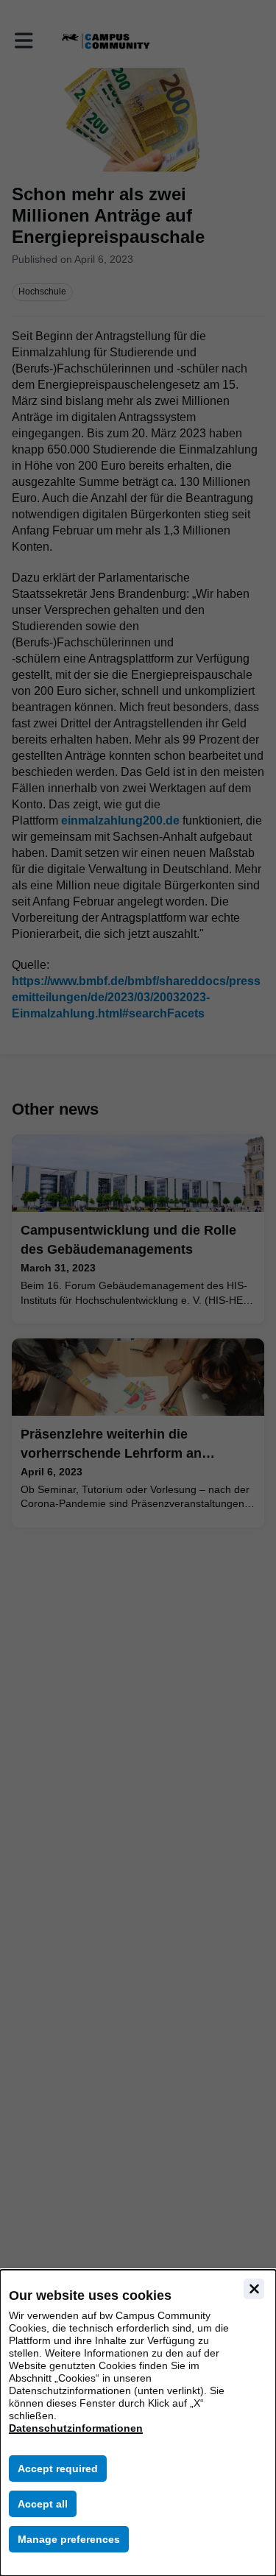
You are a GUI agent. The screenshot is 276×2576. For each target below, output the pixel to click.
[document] (138, 2423)
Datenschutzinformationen (76, 2428)
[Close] (254, 2289)
